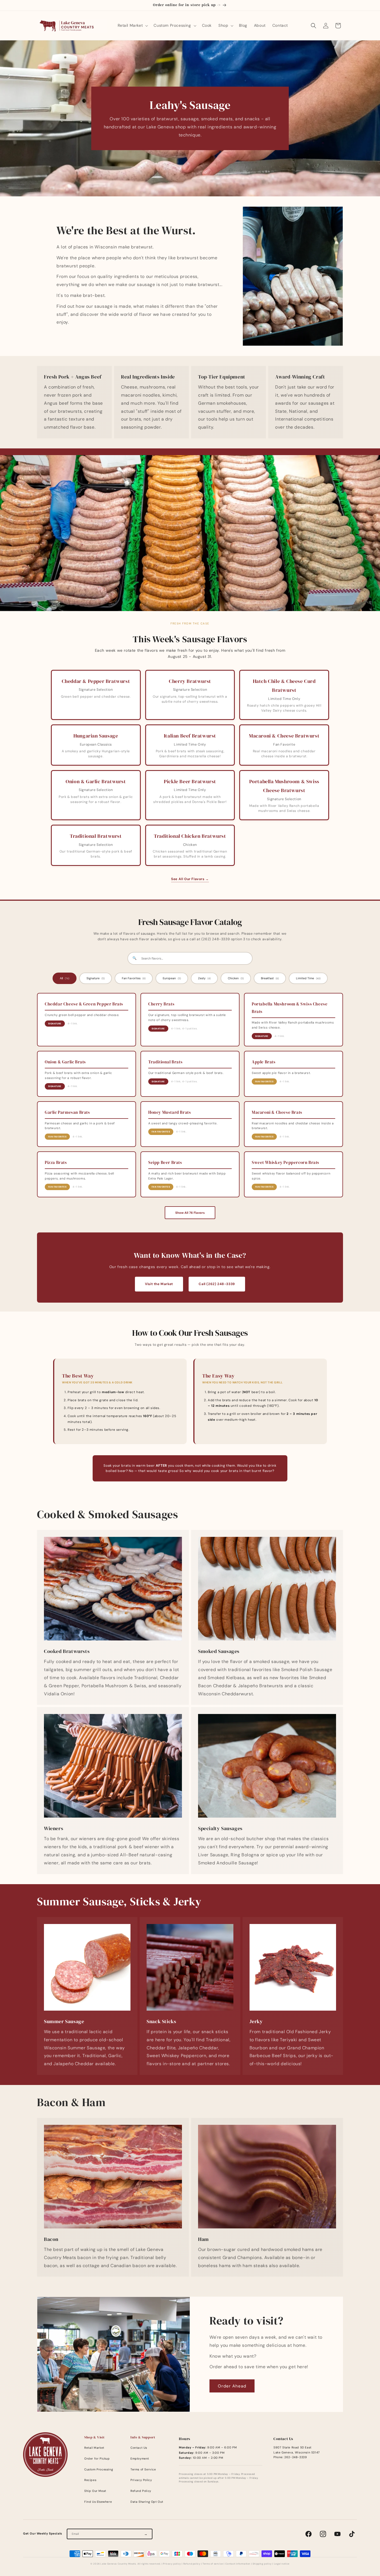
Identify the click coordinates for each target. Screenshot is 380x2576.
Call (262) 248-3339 (217, 1284)
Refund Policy (141, 2491)
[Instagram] (323, 2534)
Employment (140, 2459)
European (172, 978)
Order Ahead (232, 2386)
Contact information (238, 2564)
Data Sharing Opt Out (147, 2502)
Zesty (204, 978)
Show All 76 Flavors (190, 1213)
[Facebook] (309, 2534)
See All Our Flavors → (190, 879)
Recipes (90, 2480)
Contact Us (139, 2448)
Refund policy (192, 2564)
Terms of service (213, 2564)
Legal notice (282, 2564)
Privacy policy (172, 2564)
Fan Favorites (134, 978)
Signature (96, 978)
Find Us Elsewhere (98, 2502)
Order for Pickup (97, 2459)
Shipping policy (262, 2564)
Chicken (236, 978)
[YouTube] (337, 2534)
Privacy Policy (141, 2480)
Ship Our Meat (95, 2491)
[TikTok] (352, 2534)
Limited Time (308, 978)
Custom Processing (99, 2469)
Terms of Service (143, 2469)
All (65, 978)
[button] (132, 25)
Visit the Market (159, 1284)
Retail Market (94, 2448)
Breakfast (270, 978)
